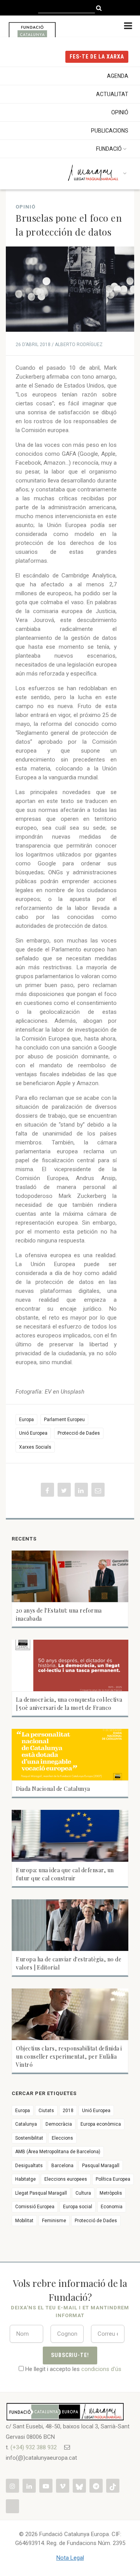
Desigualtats (29, 2166)
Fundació (109, 149)
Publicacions (110, 131)
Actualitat (112, 94)
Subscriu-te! (70, 2355)
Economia (112, 2207)
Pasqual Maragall (101, 2166)
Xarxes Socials (35, 1447)
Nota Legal (70, 2558)
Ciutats (46, 2111)
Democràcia (59, 2124)
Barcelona (62, 2166)
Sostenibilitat (29, 2138)
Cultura (83, 2193)
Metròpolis (111, 2193)
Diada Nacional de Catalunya (53, 1789)
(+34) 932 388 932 (34, 2447)
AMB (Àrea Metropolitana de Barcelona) (58, 2152)
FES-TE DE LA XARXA (97, 57)
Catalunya (26, 2124)
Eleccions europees (66, 2179)
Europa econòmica (101, 2124)
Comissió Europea (35, 2207)
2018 (68, 2111)
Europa (26, 1420)
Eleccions (62, 2138)
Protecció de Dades (79, 1433)
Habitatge (25, 2179)
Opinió (120, 112)
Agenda (118, 76)
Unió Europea (33, 1433)
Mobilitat (24, 2221)
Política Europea (113, 2179)
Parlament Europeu (64, 1420)
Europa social (78, 2207)
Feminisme (54, 2221)
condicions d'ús (101, 2369)
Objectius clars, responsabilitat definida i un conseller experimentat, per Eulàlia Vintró (69, 2056)
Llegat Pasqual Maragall (41, 2193)
